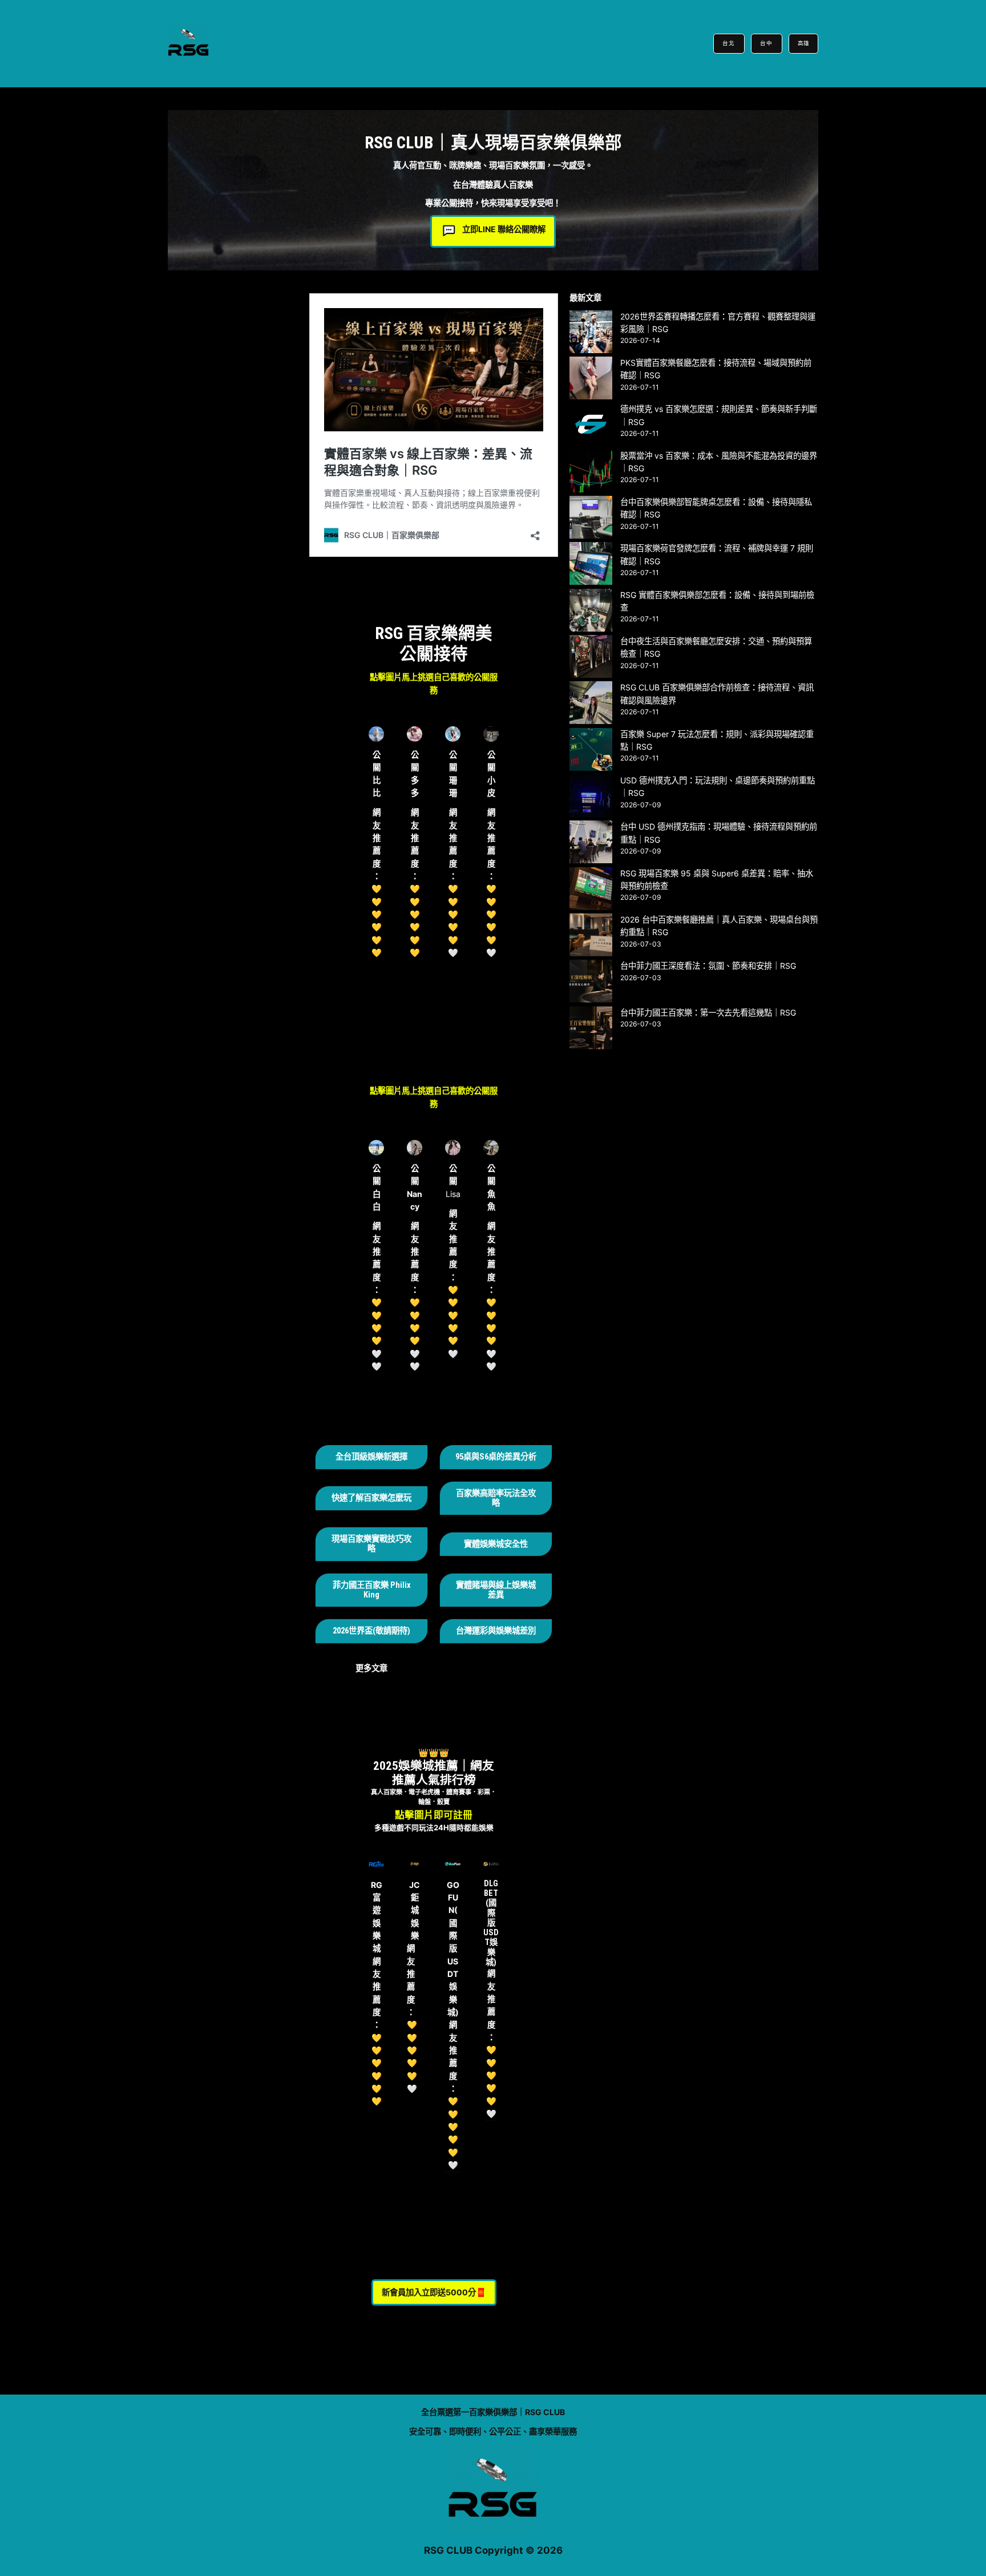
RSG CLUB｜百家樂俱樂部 (227, 40)
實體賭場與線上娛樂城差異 (496, 1590)
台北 (729, 43)
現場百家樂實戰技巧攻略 (371, 1544)
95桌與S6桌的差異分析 (496, 1457)
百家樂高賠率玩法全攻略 (496, 1498)
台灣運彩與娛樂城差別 (496, 1631)
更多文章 (371, 1668)
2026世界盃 (353, 1631)
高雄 (803, 43)
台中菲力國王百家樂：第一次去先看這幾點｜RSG (708, 1012)
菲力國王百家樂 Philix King (372, 1590)
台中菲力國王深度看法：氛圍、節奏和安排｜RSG (708, 966)
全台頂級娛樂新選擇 (371, 1457)
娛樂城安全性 (504, 1544)
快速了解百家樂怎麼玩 (371, 1498)
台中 (767, 43)
